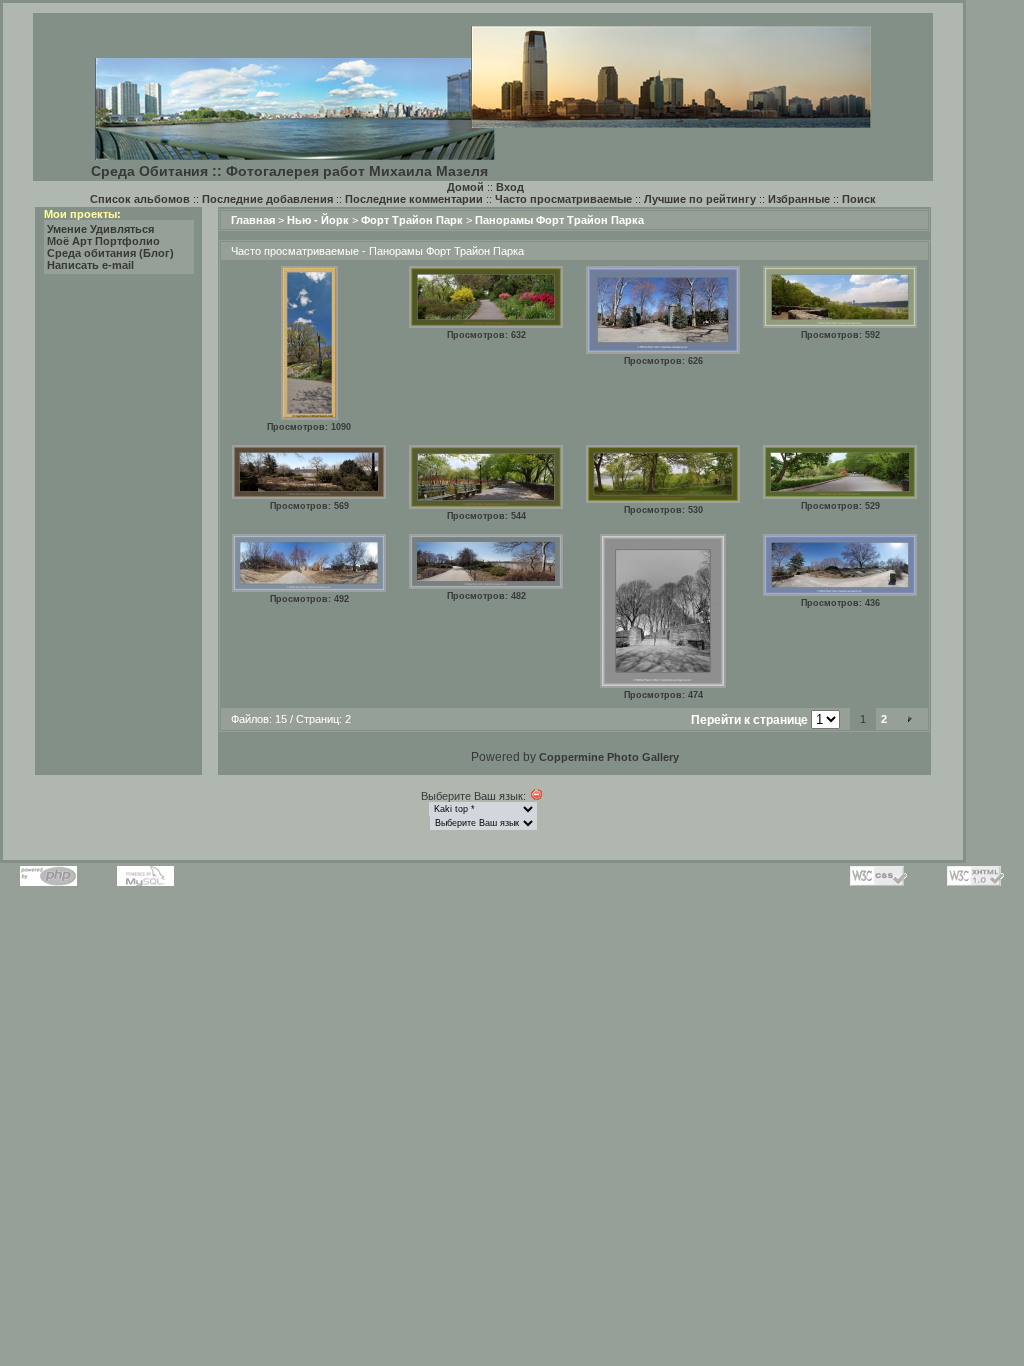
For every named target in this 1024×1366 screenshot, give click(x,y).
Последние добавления (267, 199)
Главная (253, 220)
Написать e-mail (90, 265)
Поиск (859, 199)
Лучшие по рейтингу (700, 199)
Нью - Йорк (318, 220)
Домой (465, 187)
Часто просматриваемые (563, 199)
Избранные (799, 199)
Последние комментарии (414, 199)
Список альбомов (140, 199)
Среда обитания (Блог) (110, 253)
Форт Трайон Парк (412, 220)
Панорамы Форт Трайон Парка (559, 220)
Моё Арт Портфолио (103, 241)
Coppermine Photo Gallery (609, 757)
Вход (510, 187)
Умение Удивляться (100, 229)
